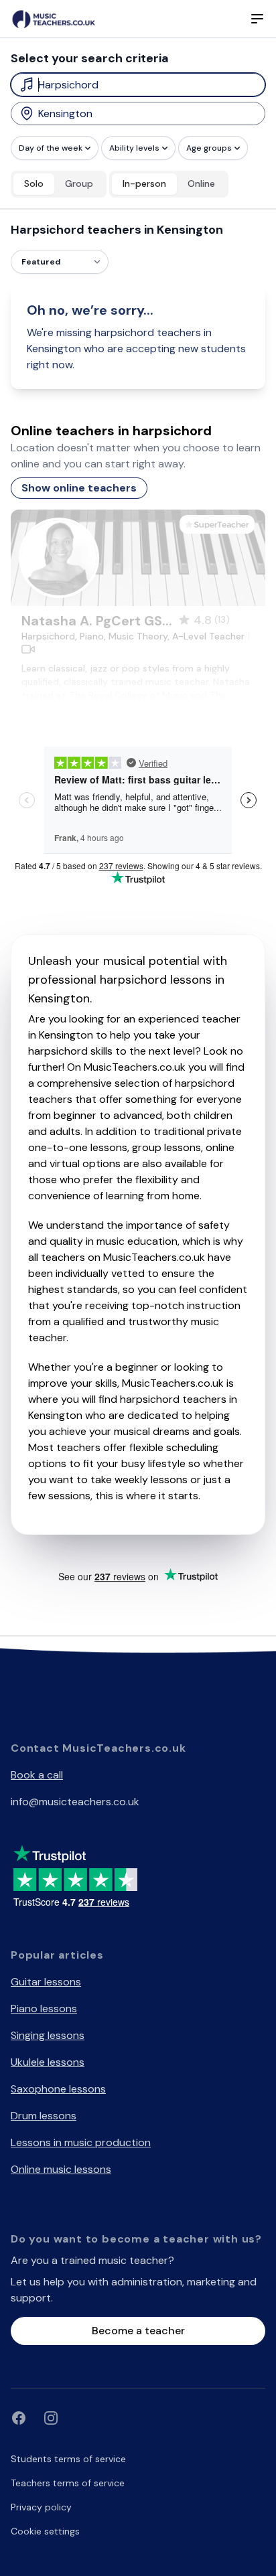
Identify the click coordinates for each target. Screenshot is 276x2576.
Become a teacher (138, 2331)
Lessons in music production (81, 2142)
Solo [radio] (34, 183)
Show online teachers (79, 488)
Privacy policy (41, 2507)
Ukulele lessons (48, 2062)
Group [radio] (79, 183)
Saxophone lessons (58, 2089)
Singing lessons (48, 2035)
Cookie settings (45, 2531)
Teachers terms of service (68, 2483)
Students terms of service (68, 2459)
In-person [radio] (144, 183)
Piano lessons (44, 2009)
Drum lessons (44, 2116)
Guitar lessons (46, 1982)
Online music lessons (61, 2169)
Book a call (37, 1775)
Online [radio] (201, 183)
